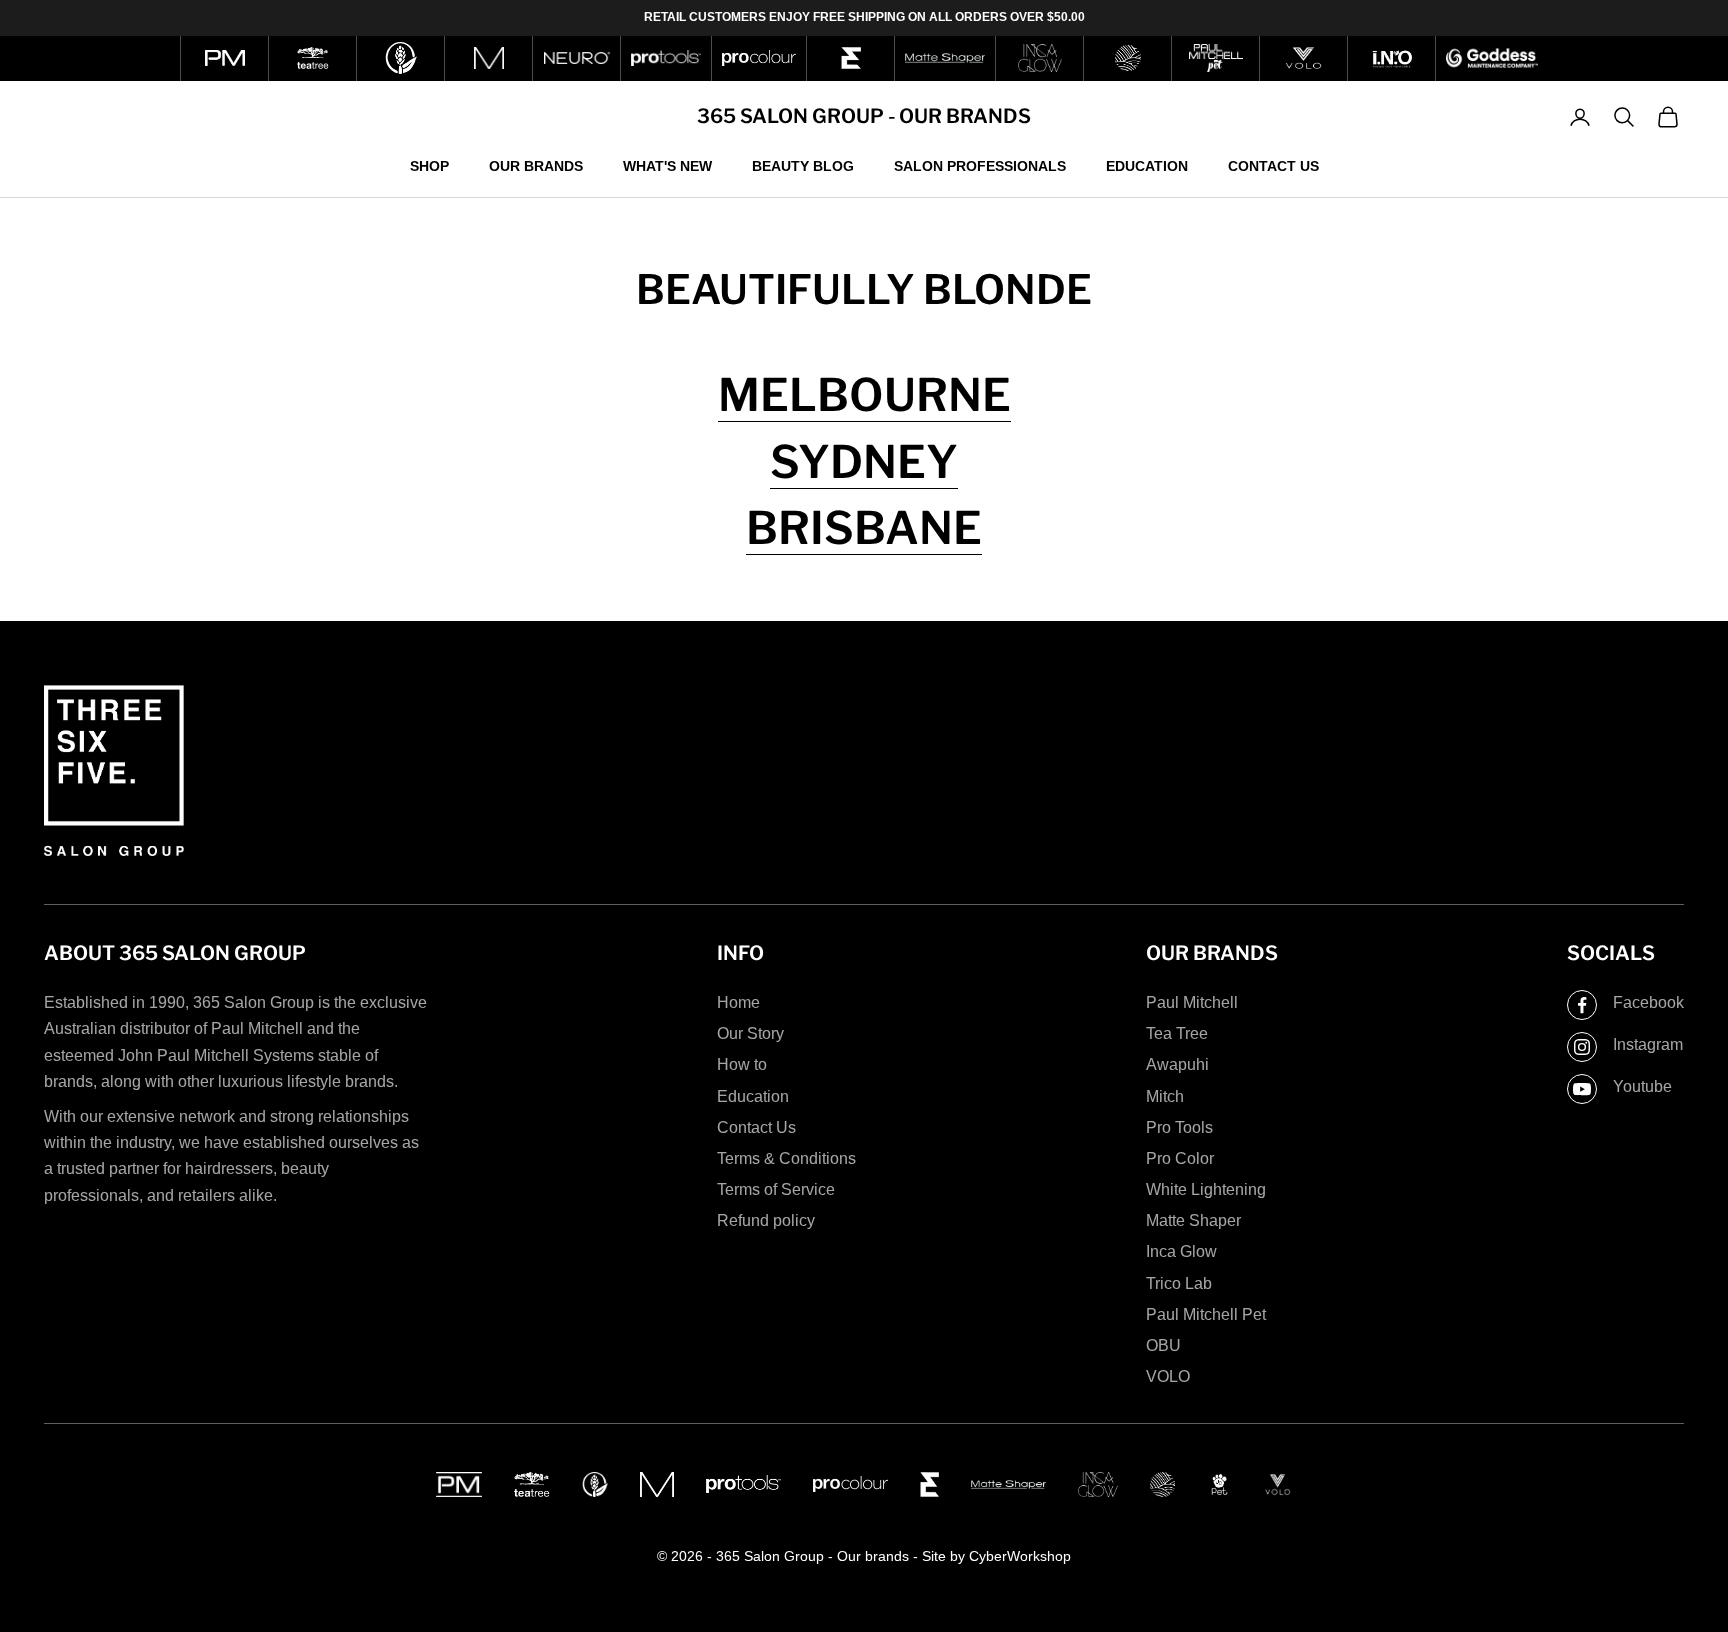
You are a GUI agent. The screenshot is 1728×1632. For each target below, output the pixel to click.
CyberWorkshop (1020, 1556)
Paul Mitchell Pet (1206, 1314)
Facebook (1648, 1002)
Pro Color (1180, 1158)
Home (738, 1002)
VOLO (1168, 1376)
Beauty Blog (803, 165)
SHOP (429, 165)
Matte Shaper (1193, 1220)
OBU (1163, 1345)
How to (742, 1064)
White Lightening (1206, 1189)
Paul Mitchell (1192, 1002)
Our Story (750, 1033)
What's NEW (667, 165)
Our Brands (536, 165)
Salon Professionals (980, 165)
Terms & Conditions (786, 1158)
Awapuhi (1177, 1064)
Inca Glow (1181, 1251)
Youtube (1642, 1086)
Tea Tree (1177, 1033)
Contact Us (1273, 165)
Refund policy (766, 1220)
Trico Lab (1179, 1283)
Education (1147, 165)
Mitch (1165, 1096)
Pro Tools (1179, 1127)
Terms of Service (776, 1189)
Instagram (1648, 1044)
